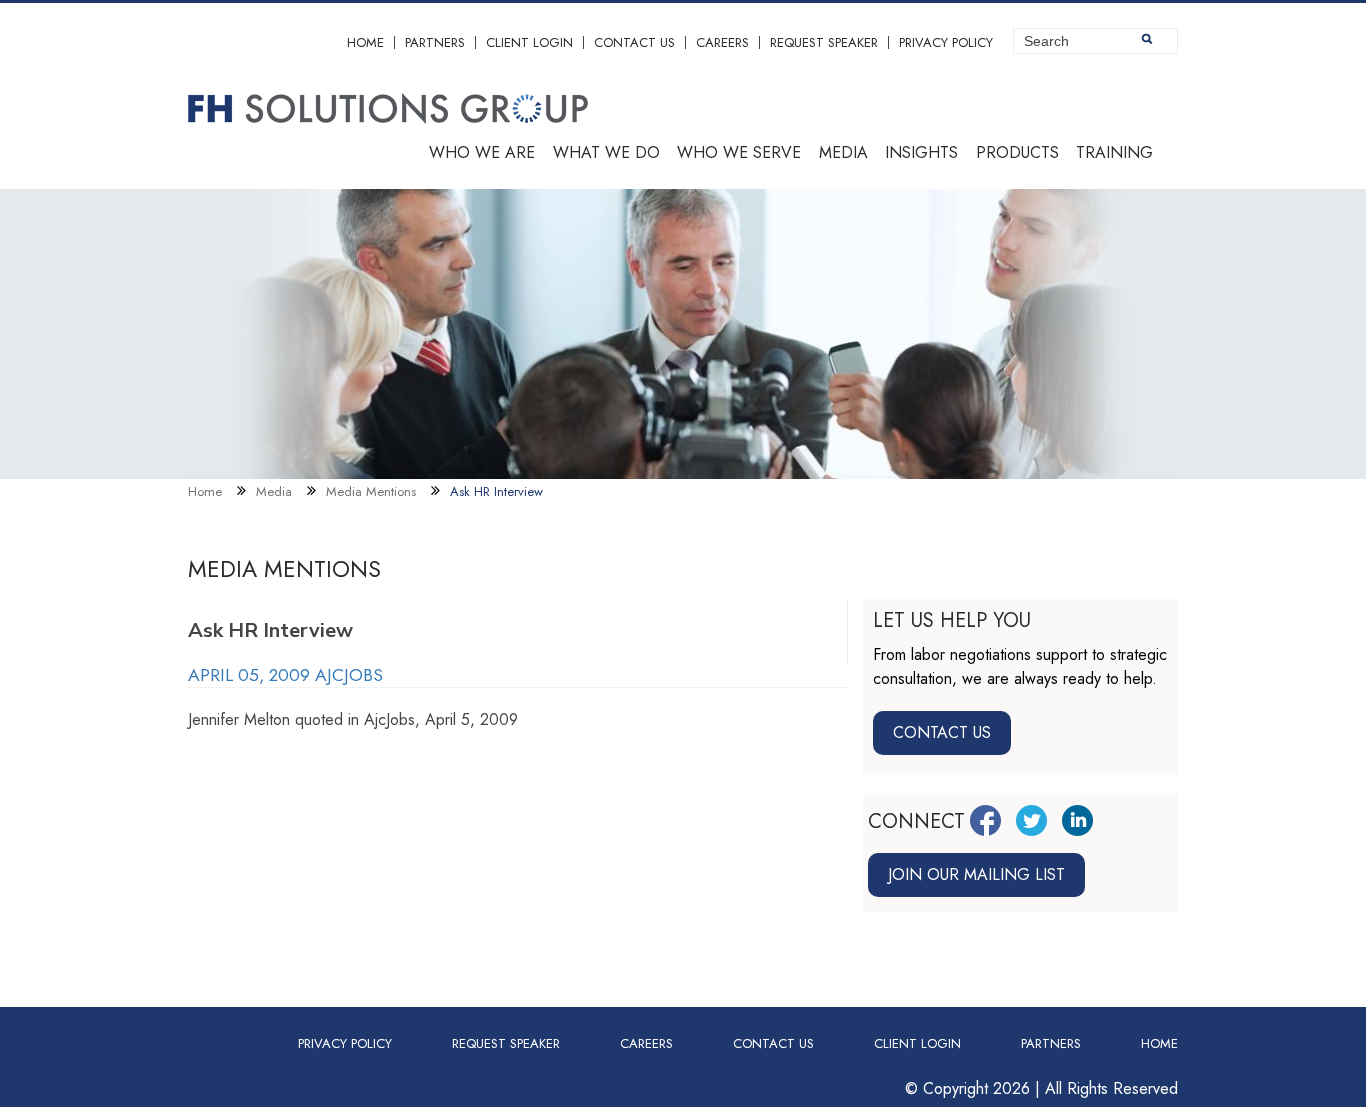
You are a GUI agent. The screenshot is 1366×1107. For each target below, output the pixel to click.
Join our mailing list (976, 874)
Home (365, 42)
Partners (435, 42)
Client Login (529, 42)
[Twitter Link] (1031, 820)
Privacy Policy (946, 42)
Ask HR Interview (496, 491)
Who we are (482, 152)
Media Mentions (371, 491)
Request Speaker (824, 42)
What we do (606, 152)
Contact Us (634, 42)
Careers (722, 42)
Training (1114, 152)
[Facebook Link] (985, 820)
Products (1017, 152)
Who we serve (739, 152)
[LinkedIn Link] (1077, 820)
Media (843, 152)
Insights (921, 152)
